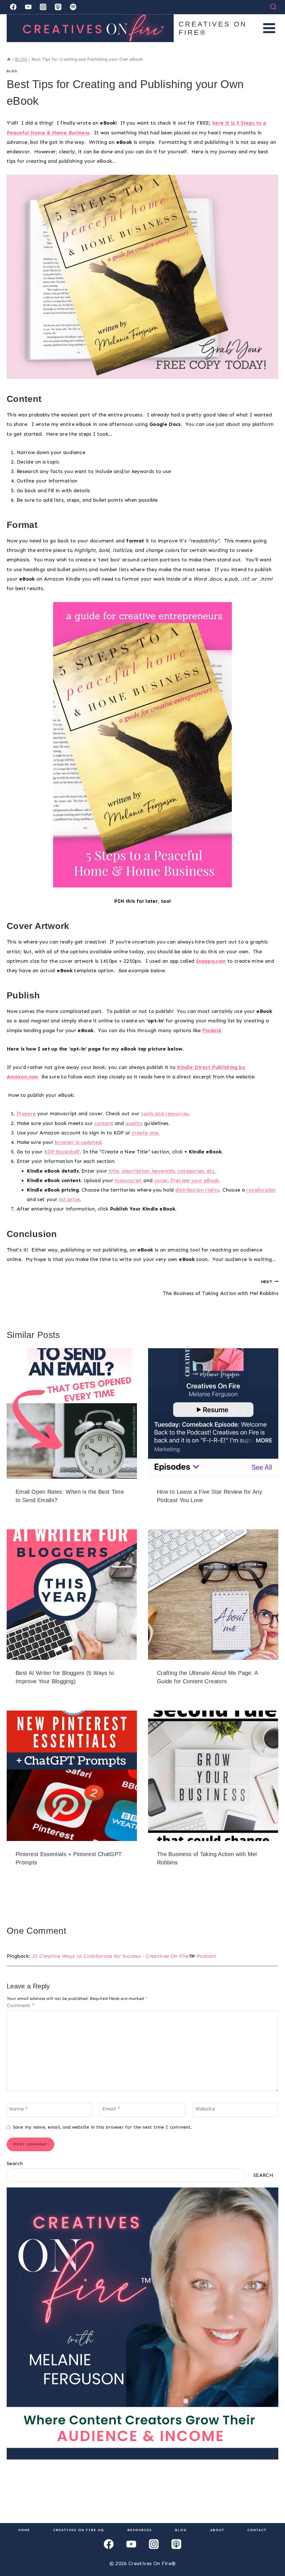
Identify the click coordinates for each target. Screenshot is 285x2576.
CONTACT (257, 2530)
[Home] (9, 59)
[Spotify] (73, 7)
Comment (21, 2005)
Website (205, 2109)
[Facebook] (13, 7)
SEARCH (263, 2175)
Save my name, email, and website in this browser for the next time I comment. (102, 2127)
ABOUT (217, 2530)
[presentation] (72, 1413)
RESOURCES (140, 2530)
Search (15, 2163)
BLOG (12, 71)
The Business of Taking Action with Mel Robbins (221, 1288)
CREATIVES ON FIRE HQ (79, 2530)
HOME (24, 2530)
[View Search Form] (273, 7)
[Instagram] (43, 7)
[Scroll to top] (272, 2554)
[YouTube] (28, 7)
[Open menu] (269, 28)
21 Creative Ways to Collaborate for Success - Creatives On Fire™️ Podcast (124, 1956)
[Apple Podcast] (58, 7)
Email (111, 2109)
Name (19, 2109)
